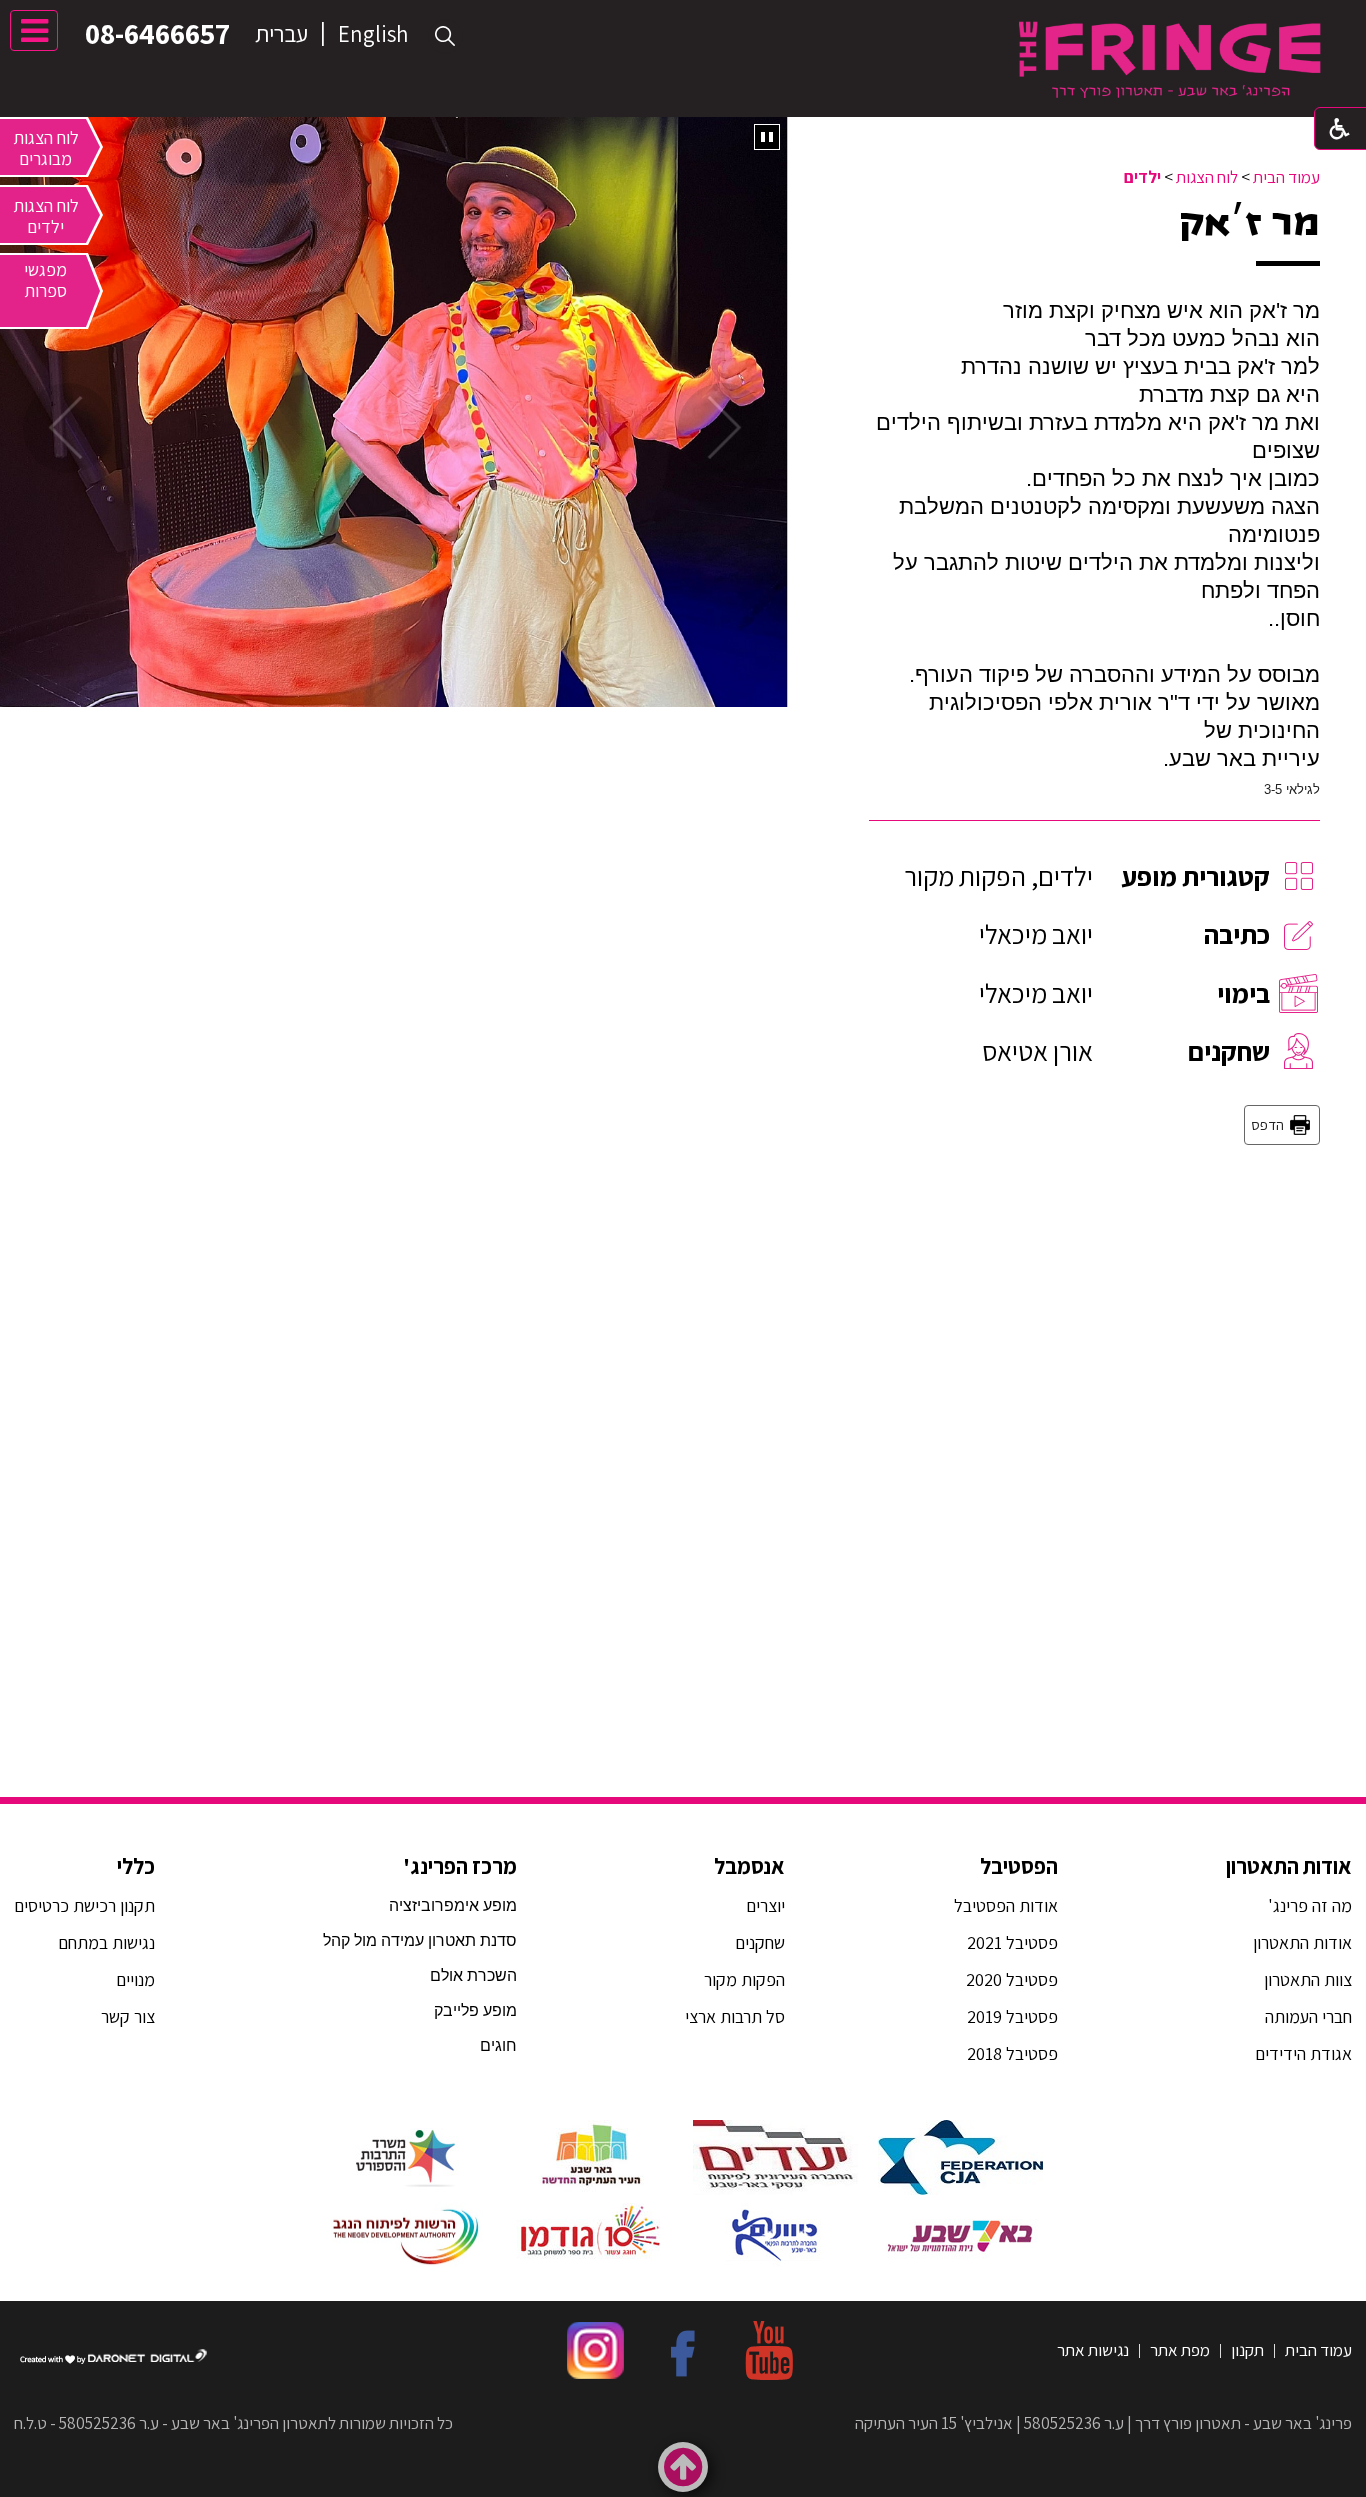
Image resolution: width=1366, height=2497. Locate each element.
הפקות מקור (744, 1979)
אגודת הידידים (1303, 2053)
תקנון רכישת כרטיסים (84, 1905)
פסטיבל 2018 (1012, 2053)
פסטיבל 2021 (1012, 1942)
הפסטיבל (1019, 1866)
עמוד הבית (1286, 177)
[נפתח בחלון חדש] (960, 2157)
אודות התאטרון (1289, 1866)
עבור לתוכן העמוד (683, 19)
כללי (136, 1866)
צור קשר (126, 2016)
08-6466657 (157, 33)
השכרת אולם (473, 1975)
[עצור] (767, 137)
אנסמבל (749, 1866)
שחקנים (760, 1942)
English (373, 34)
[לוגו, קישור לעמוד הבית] (1170, 59)
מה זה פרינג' (1310, 1905)
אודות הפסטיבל (1006, 1905)
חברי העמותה (1308, 2016)
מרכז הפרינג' (460, 1866)
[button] (445, 36)
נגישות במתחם (102, 1942)
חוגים (498, 2045)
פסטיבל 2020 (1012, 1979)
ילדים (1142, 177)
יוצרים (765, 1905)
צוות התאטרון (1308, 1979)
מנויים (133, 1979)
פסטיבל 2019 (1012, 2016)
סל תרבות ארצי (735, 2016)
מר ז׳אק (1249, 223)
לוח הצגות (1207, 177)
